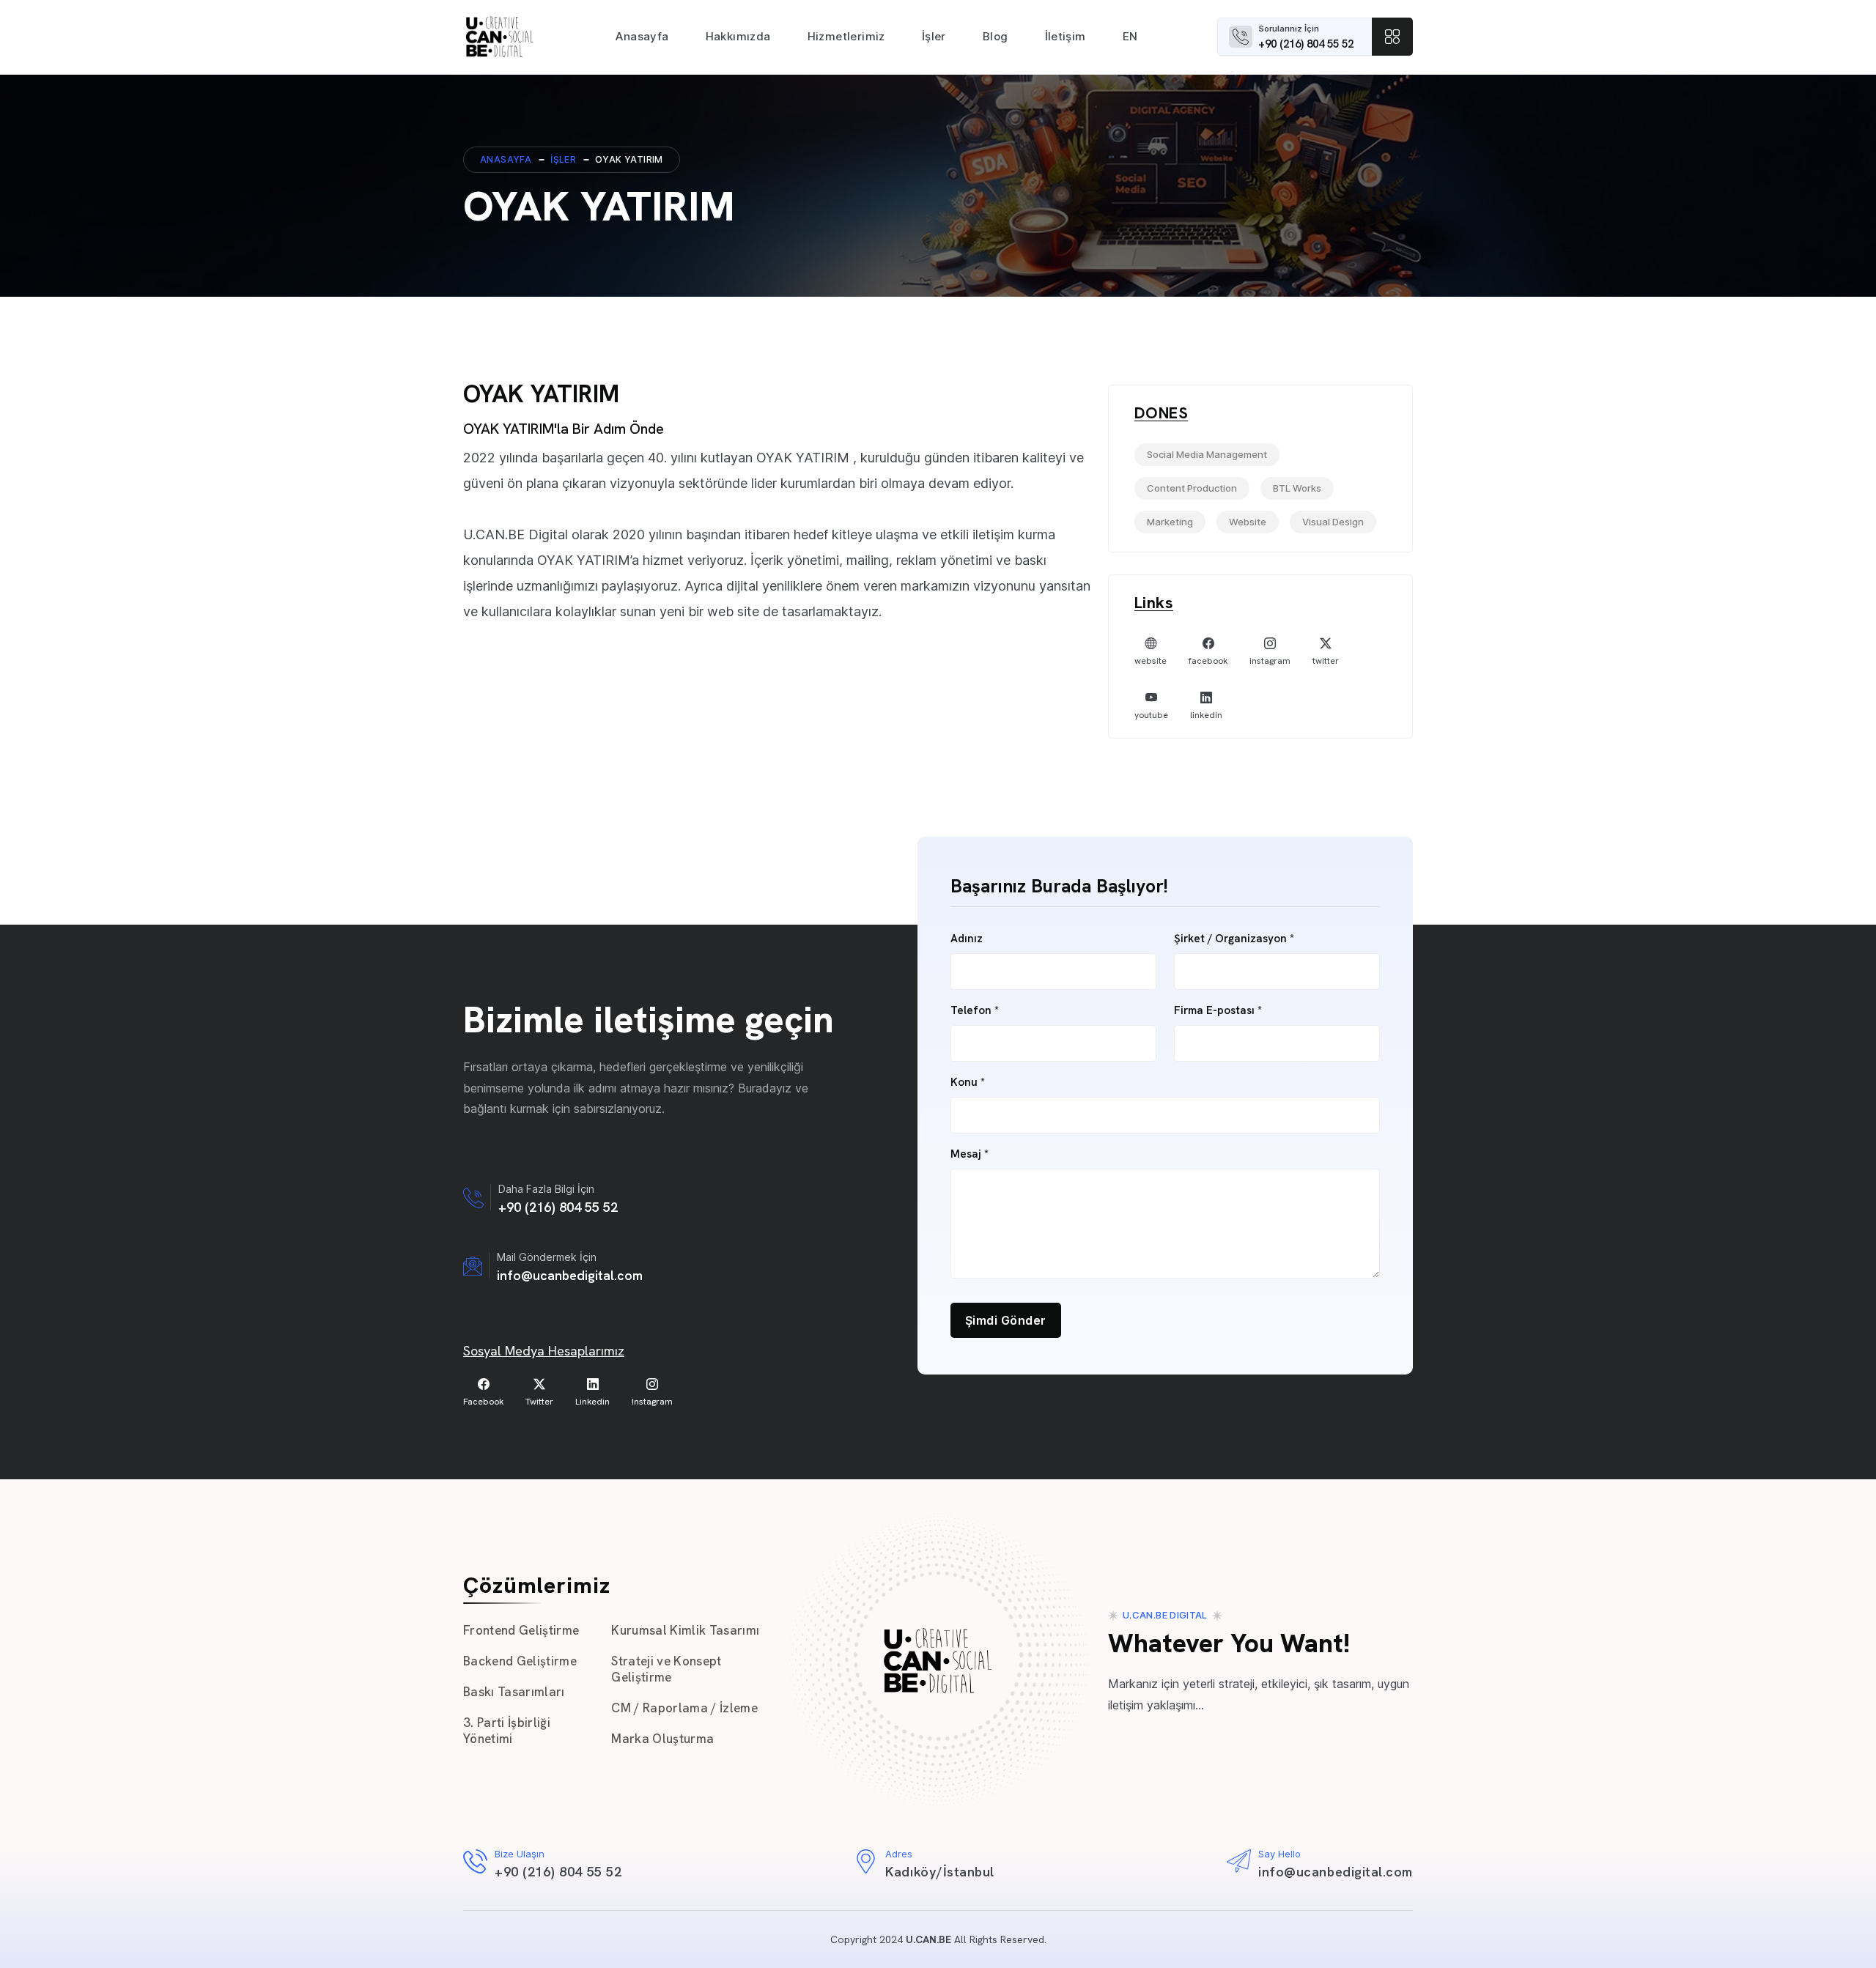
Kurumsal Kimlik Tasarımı (685, 1630)
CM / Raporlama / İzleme (684, 1708)
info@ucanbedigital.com (570, 1275)
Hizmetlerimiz (846, 36)
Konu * (968, 1083)
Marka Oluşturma (662, 1739)
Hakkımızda (738, 36)
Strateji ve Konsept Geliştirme (666, 1669)
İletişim (1066, 36)
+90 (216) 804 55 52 (1306, 44)
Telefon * (975, 1011)
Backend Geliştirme (520, 1661)
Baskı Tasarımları (514, 1692)
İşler (934, 36)
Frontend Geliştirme (521, 1630)
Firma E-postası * (1218, 1011)
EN (1130, 36)
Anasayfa (642, 36)
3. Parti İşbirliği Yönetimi (507, 1731)
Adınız (967, 939)
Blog (996, 36)
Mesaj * (970, 1154)
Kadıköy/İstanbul (940, 1872)
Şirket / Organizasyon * (1234, 939)
